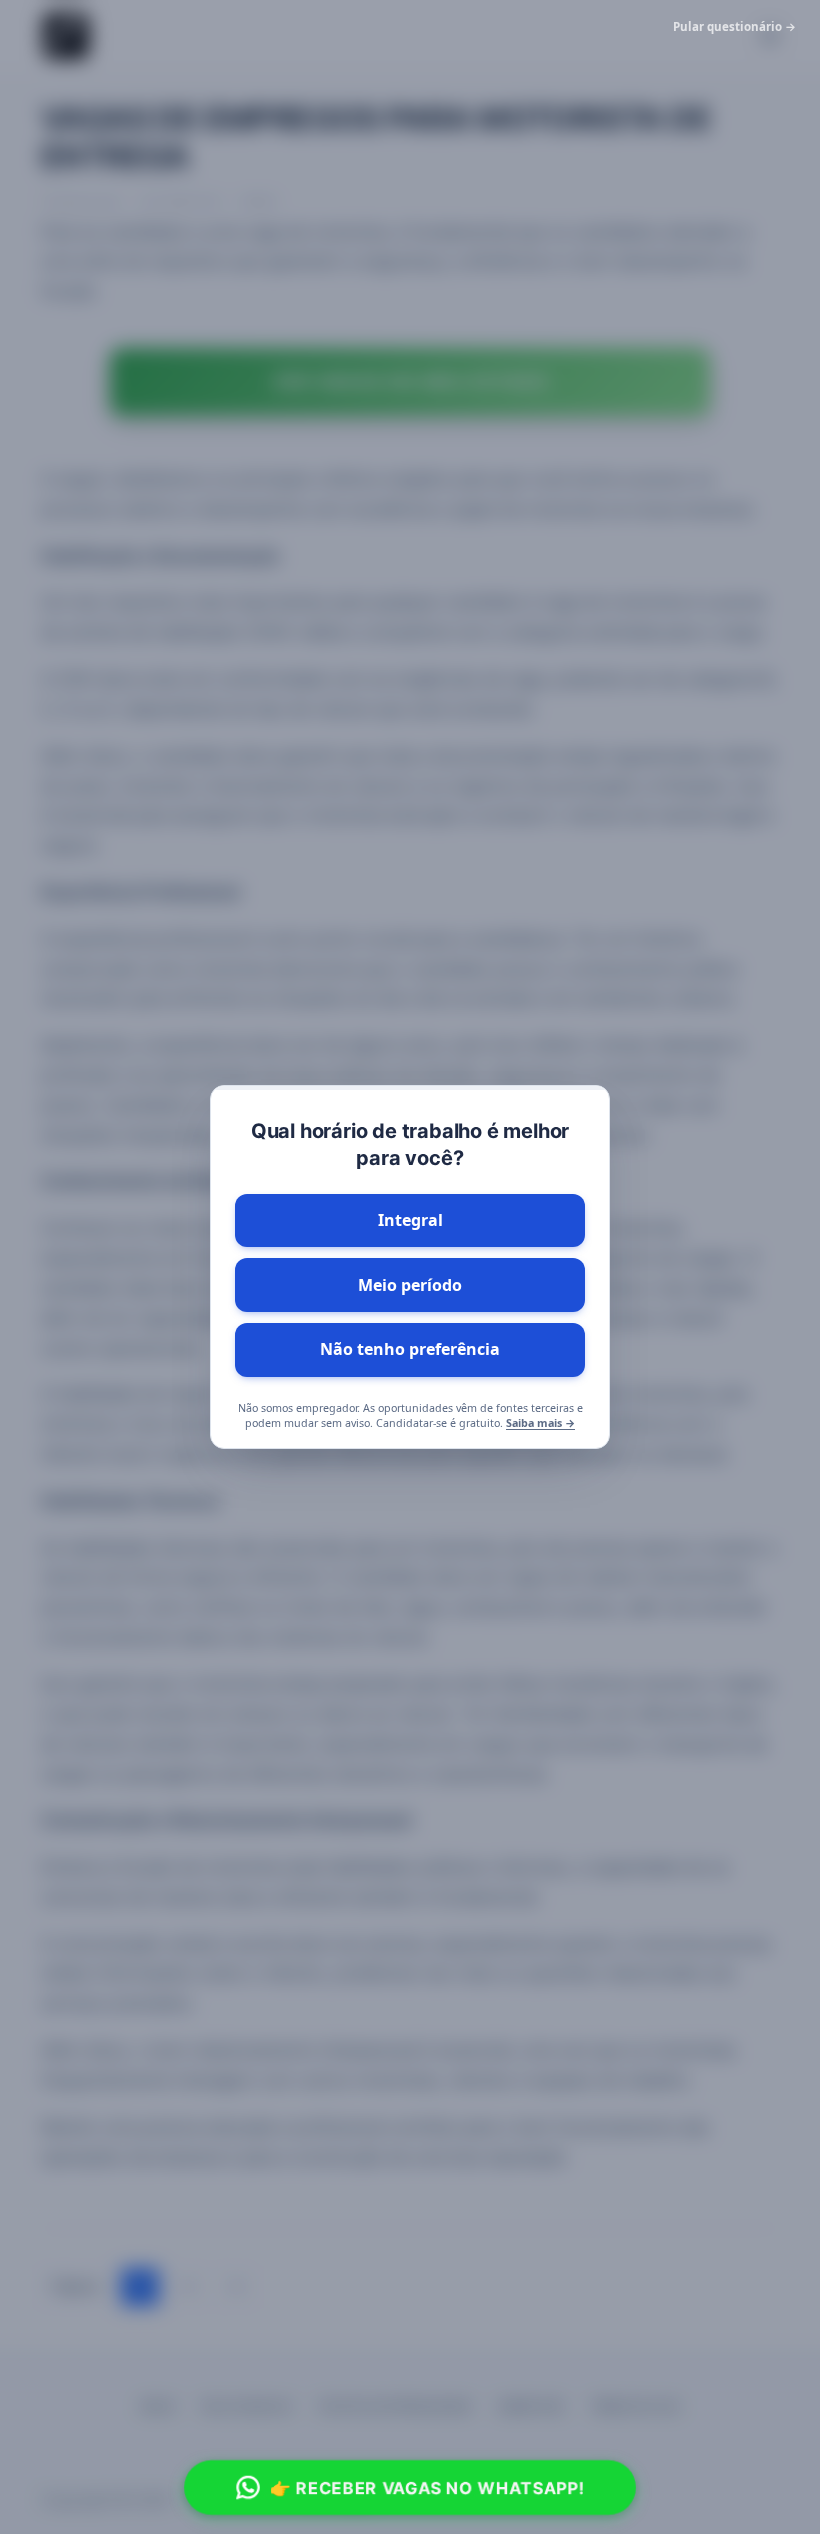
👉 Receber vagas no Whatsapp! (426, 2487)
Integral (410, 1220)
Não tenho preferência (410, 1349)
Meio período (410, 1285)
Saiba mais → (540, 1423)
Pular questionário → (734, 26)
